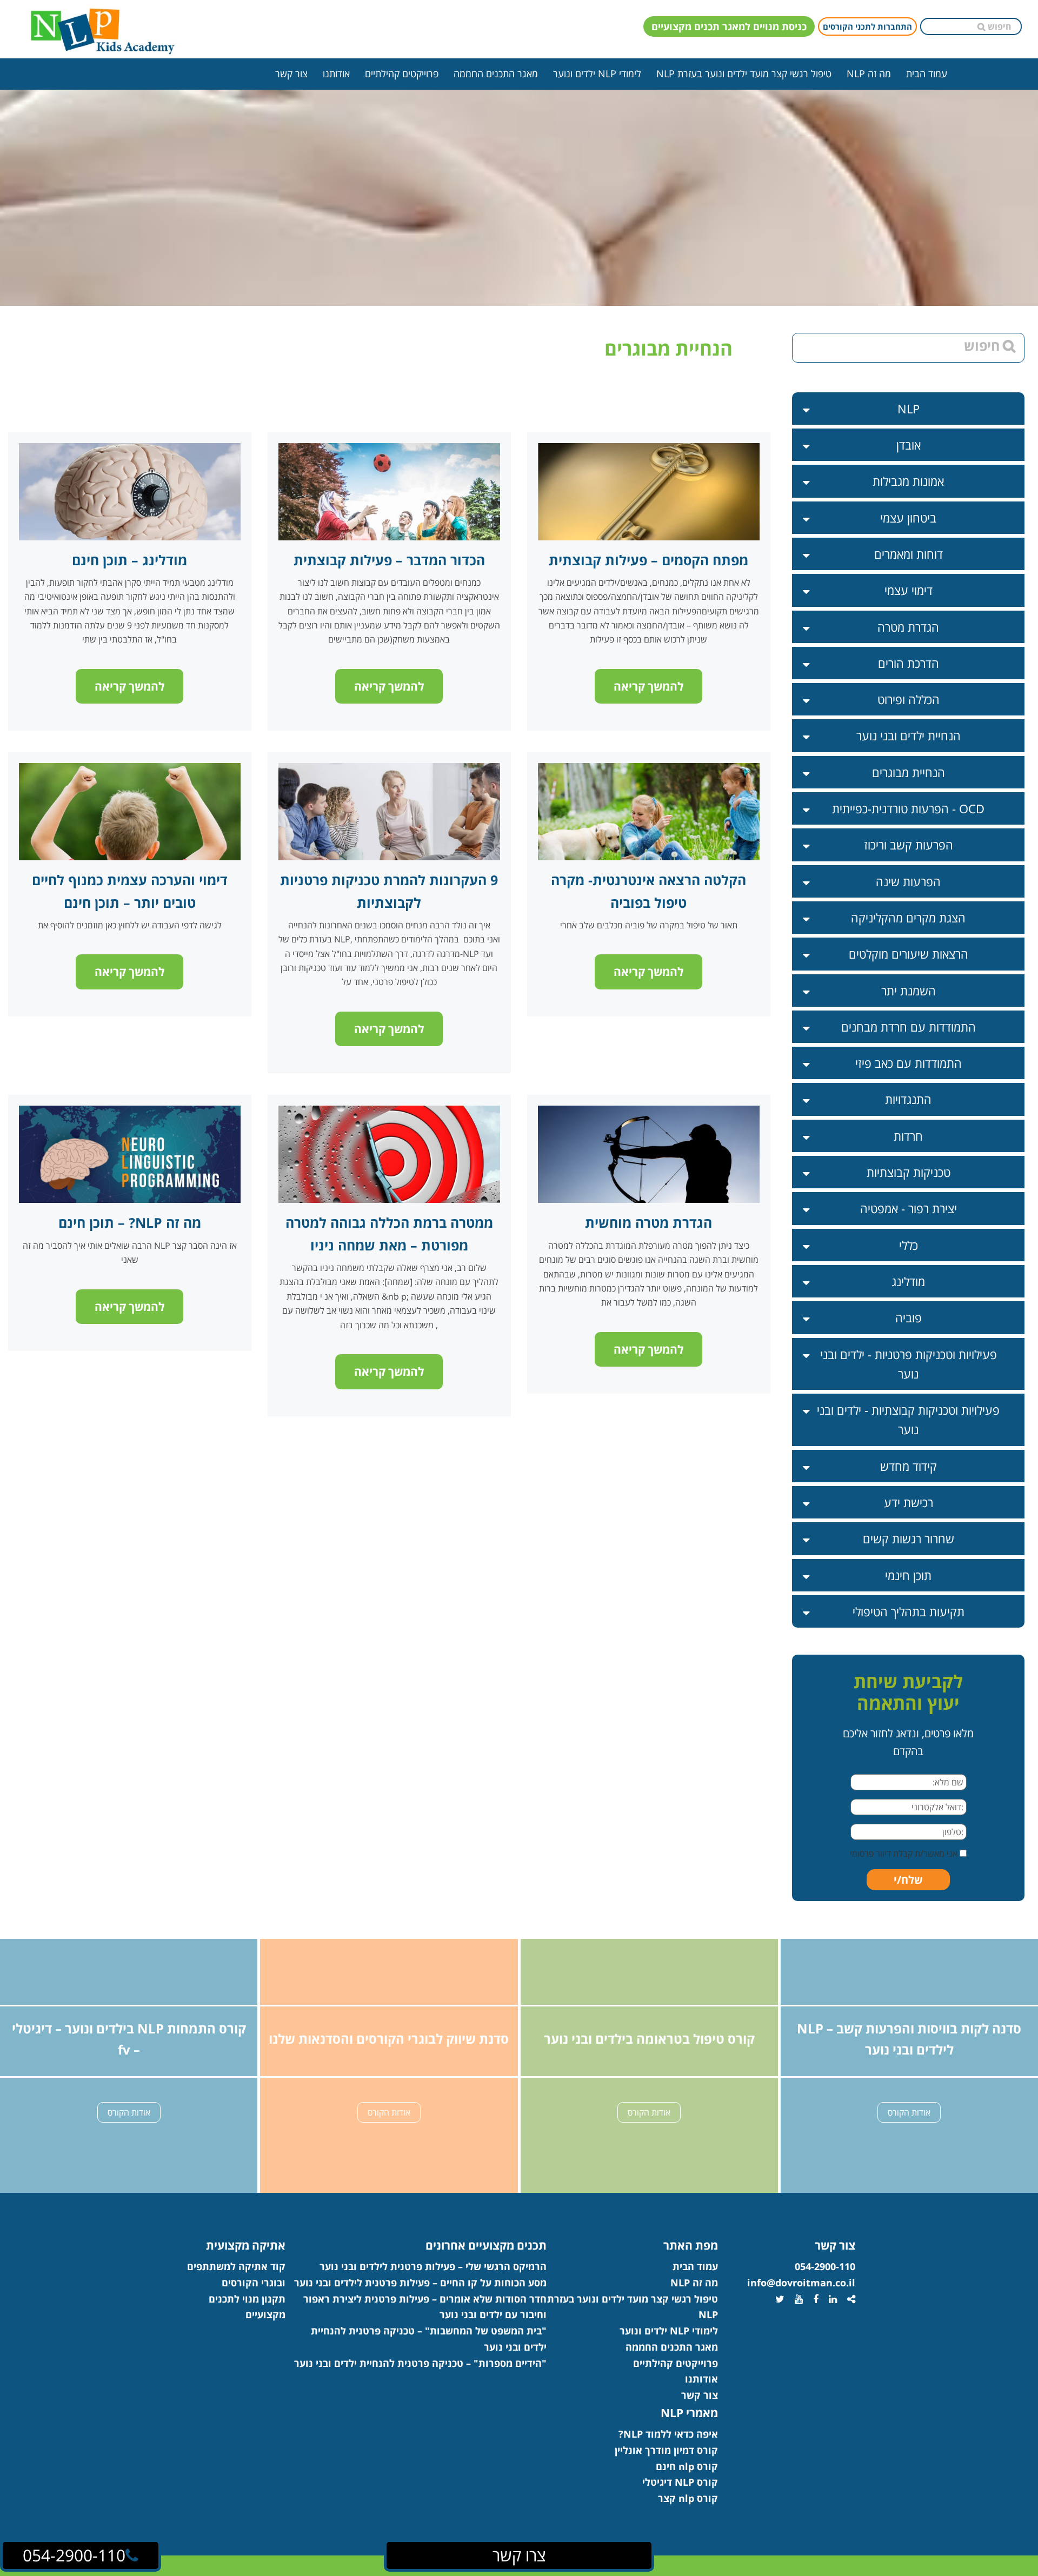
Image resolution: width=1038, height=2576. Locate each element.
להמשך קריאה (129, 686)
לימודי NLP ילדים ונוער (597, 73)
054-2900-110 (825, 2266)
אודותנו (336, 73)
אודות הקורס (129, 2112)
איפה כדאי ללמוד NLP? (668, 2434)
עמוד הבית (927, 73)
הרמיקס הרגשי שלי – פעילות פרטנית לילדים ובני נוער (433, 2266)
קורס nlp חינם (687, 2466)
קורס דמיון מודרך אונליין (666, 2450)
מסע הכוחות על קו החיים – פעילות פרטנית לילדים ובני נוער (420, 2283)
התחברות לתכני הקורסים (867, 26)
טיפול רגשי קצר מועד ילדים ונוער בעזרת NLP (744, 73)
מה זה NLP (869, 73)
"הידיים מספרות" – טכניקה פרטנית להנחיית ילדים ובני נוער (420, 2363)
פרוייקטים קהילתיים (402, 73)
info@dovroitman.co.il (801, 2283)
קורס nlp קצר (688, 2498)
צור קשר (291, 73)
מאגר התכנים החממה (496, 73)
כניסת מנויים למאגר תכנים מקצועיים (729, 26)
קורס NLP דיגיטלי (680, 2482)
